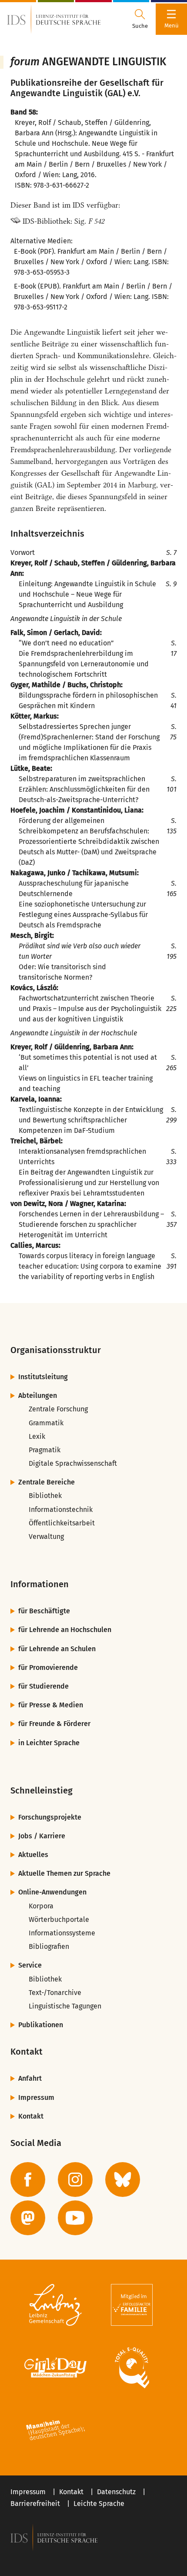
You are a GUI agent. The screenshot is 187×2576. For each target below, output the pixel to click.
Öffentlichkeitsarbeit (62, 1523)
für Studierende (43, 1686)
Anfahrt (30, 2078)
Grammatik (46, 1423)
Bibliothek (45, 1496)
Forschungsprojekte (50, 1817)
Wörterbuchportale (59, 1919)
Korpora (41, 1906)
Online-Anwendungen (52, 1892)
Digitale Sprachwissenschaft (73, 1463)
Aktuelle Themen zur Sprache (64, 1873)
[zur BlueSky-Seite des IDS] (123, 2180)
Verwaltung (46, 1537)
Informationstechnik (61, 1510)
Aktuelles (33, 1855)
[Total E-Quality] (132, 2368)
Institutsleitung (43, 1377)
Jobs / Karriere (42, 1836)
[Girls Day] (55, 2368)
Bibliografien (49, 1946)
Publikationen (41, 2025)
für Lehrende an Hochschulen (65, 1630)
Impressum (36, 2097)
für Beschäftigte (44, 1611)
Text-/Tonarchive (55, 1993)
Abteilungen (38, 1395)
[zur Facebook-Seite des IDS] (28, 2180)
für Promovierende (48, 1668)
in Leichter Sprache (49, 1743)
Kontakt (31, 2116)
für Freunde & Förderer (54, 1724)
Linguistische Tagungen (65, 2006)
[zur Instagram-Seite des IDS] (75, 2180)
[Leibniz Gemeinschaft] (55, 2305)
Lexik (37, 1436)
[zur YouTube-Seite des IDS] (75, 2218)
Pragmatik (45, 1450)
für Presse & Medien (51, 1705)
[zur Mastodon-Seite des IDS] (28, 2218)
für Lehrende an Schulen (57, 1649)
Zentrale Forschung (58, 1409)
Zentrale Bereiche (47, 1482)
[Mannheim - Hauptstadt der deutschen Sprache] (55, 2430)
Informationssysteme (62, 1933)
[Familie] (132, 2305)
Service (30, 1965)
